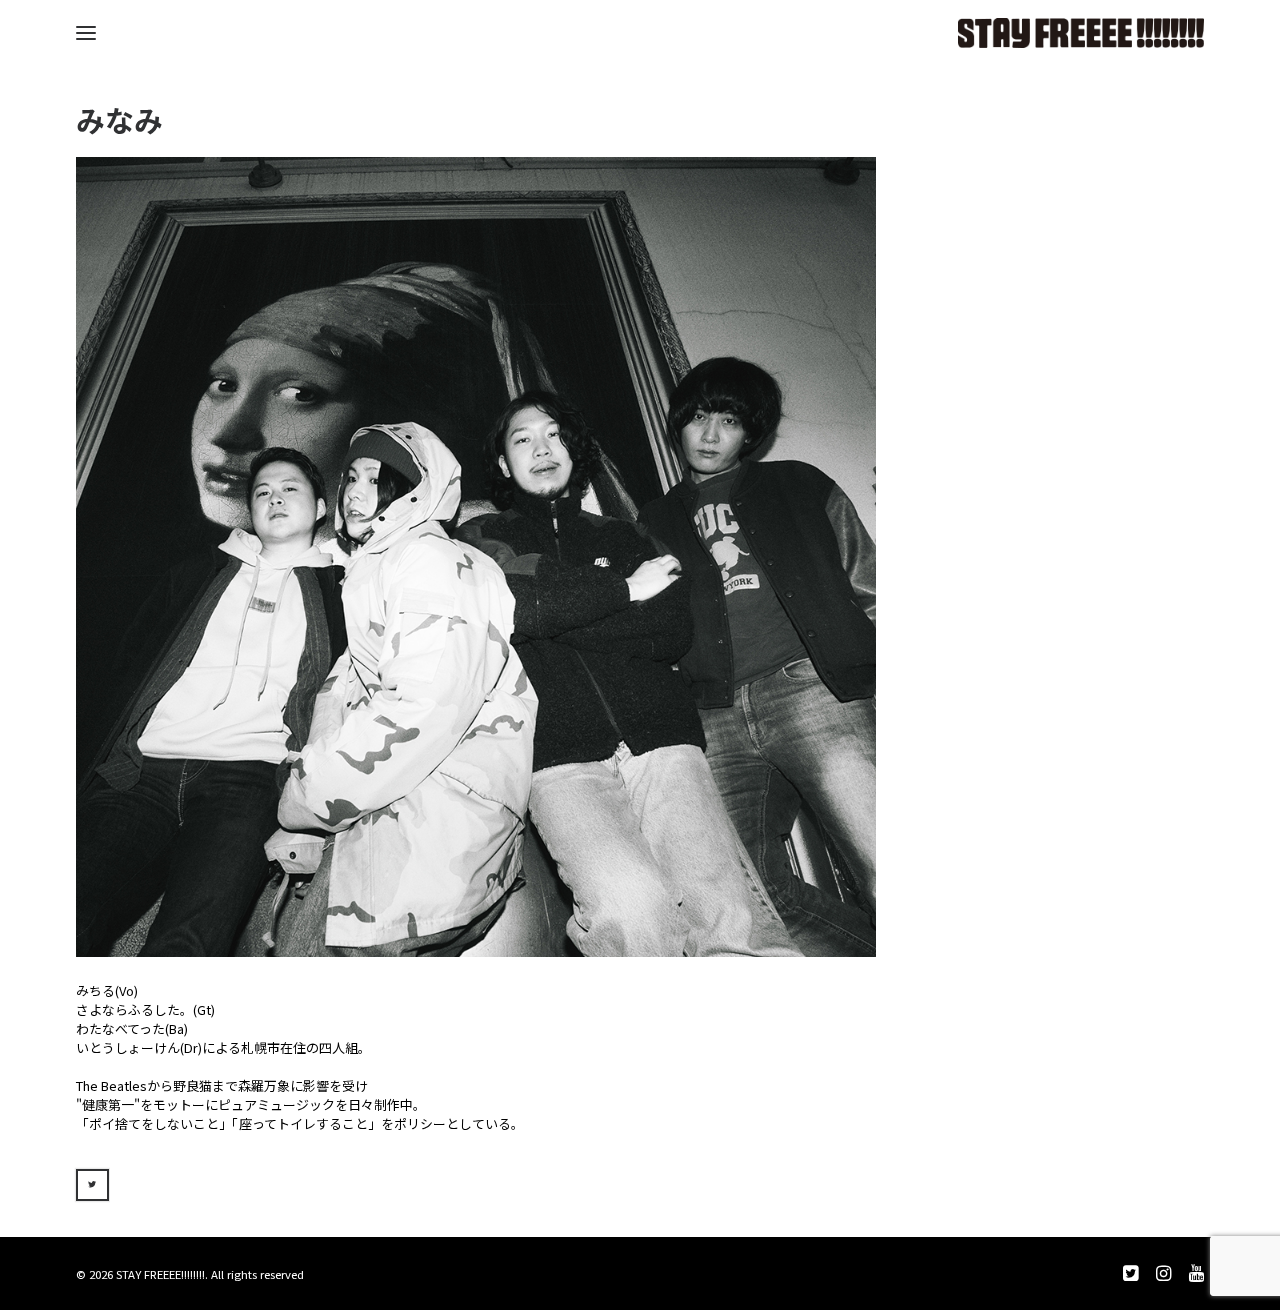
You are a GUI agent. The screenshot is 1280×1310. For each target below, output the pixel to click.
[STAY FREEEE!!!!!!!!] (1081, 33)
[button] (86, 33)
